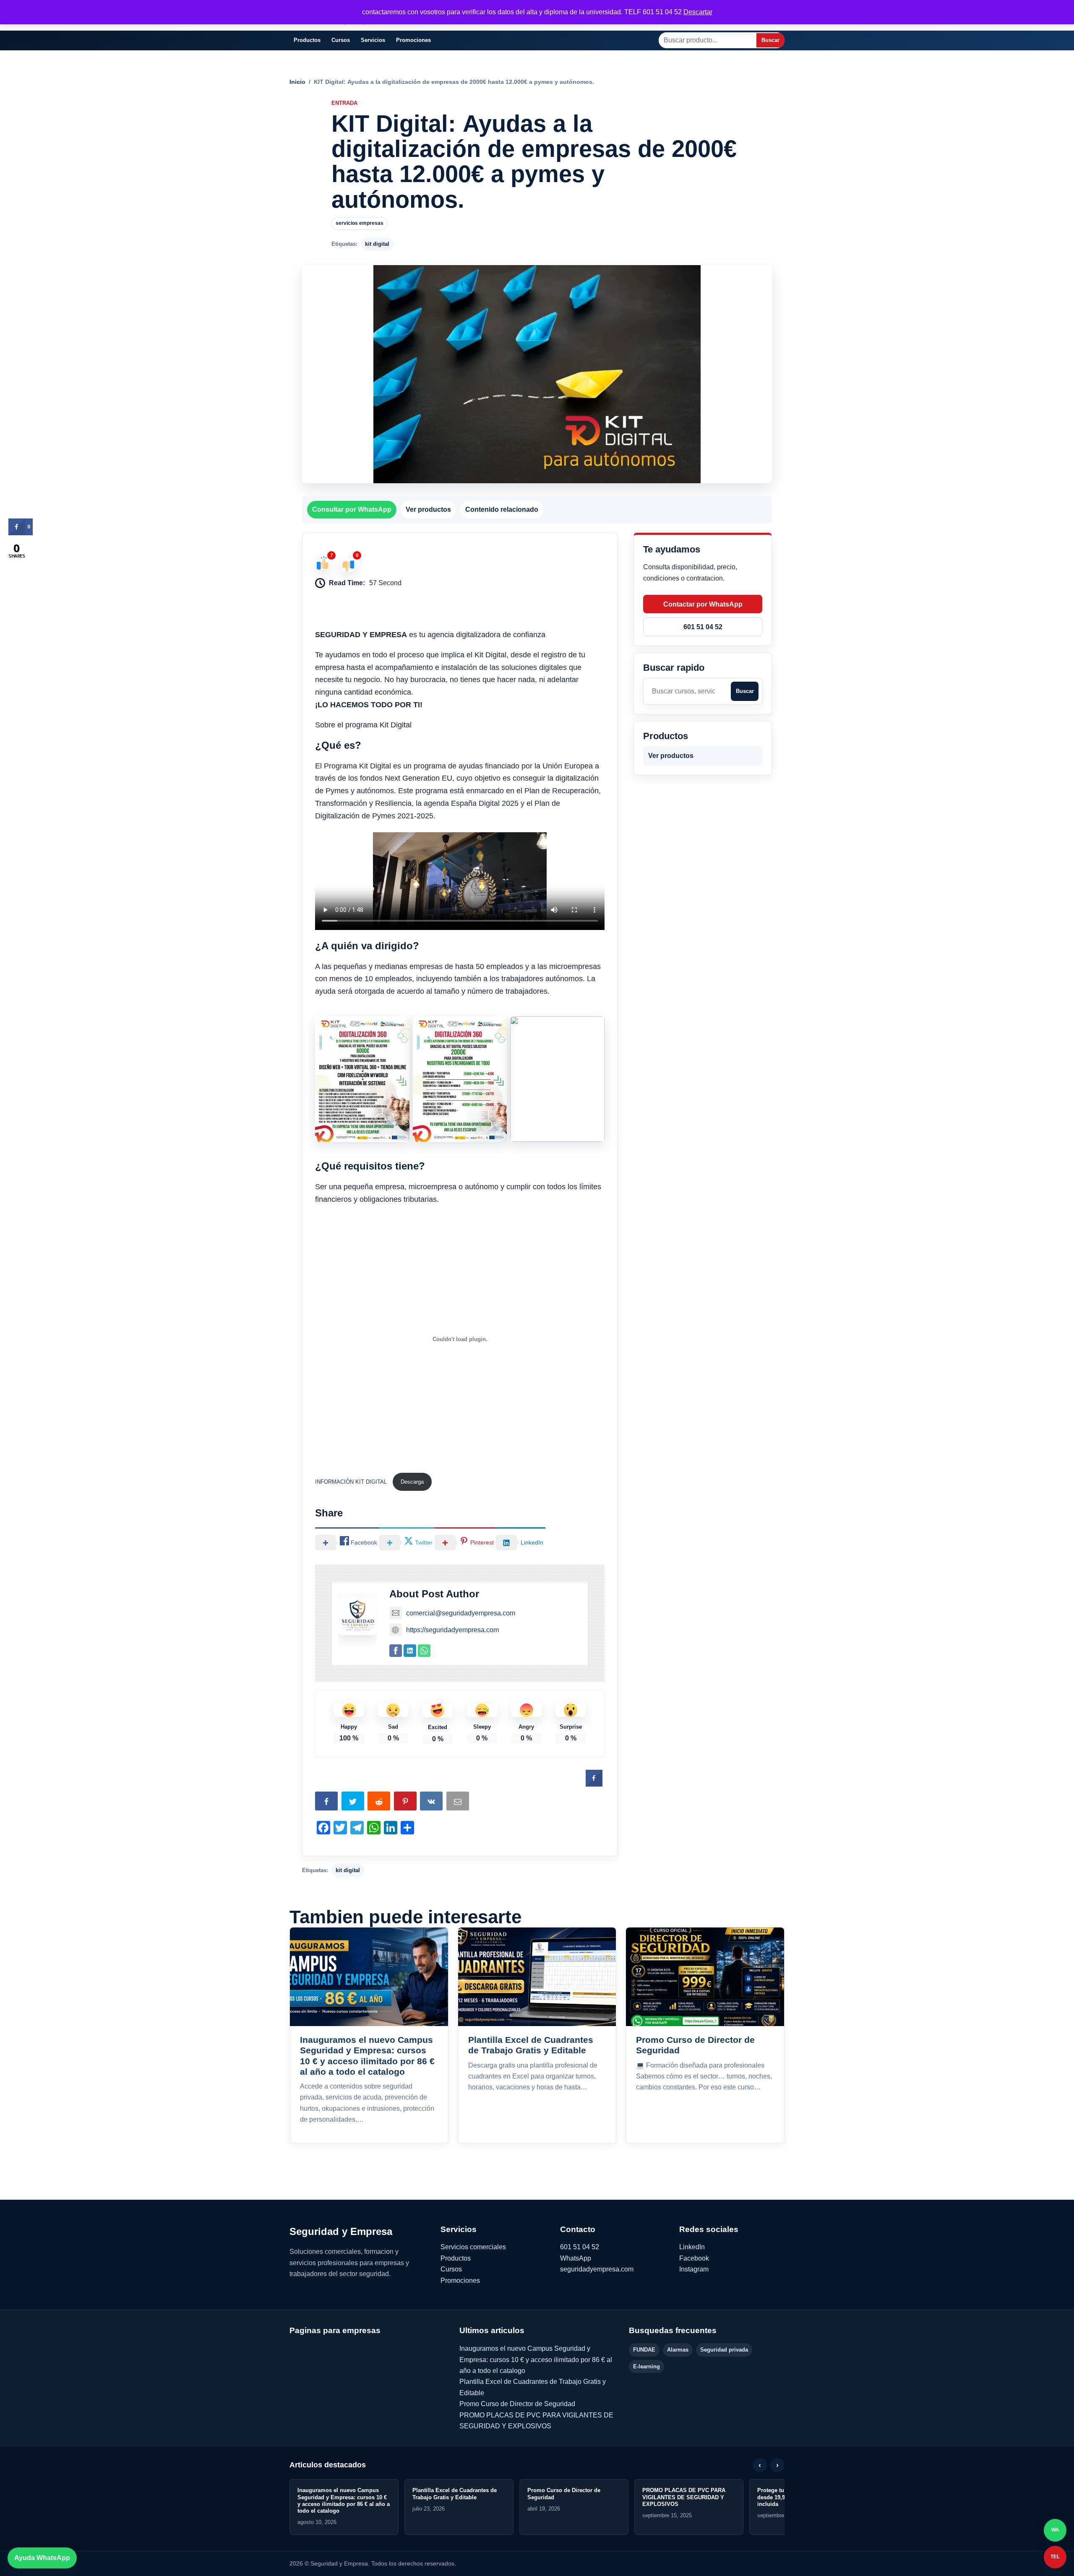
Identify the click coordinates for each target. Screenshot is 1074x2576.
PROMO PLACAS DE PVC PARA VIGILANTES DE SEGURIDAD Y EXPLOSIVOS (684, 2497)
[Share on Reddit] (380, 1803)
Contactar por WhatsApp (703, 604)
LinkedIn (692, 2247)
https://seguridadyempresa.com (452, 1630)
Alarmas (678, 2350)
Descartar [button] (698, 12)
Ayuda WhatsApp (42, 2558)
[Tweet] (354, 1803)
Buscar (770, 40)
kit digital (377, 244)
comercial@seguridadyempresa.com (461, 1613)
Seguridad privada (724, 2350)
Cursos (341, 40)
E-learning (646, 2366)
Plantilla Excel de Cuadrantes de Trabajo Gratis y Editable (455, 2494)
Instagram (694, 2269)
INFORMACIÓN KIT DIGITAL (352, 1482)
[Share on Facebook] (594, 1784)
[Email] (459, 1803)
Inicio (297, 82)
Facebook (694, 2258)
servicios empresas (360, 223)
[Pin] (406, 1803)
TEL (1055, 2557)
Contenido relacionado (502, 509)
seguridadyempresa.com (597, 2269)
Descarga (412, 1482)
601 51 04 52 (703, 627)
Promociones (413, 40)
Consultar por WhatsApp (352, 509)
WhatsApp (576, 2258)
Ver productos (428, 509)
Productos (307, 40)
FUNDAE (644, 2350)
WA (1055, 2530)
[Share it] (432, 1803)
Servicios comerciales (473, 2247)
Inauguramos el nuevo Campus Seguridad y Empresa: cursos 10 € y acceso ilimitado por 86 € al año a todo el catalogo (536, 2360)
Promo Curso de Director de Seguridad (517, 2404)
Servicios (373, 40)
